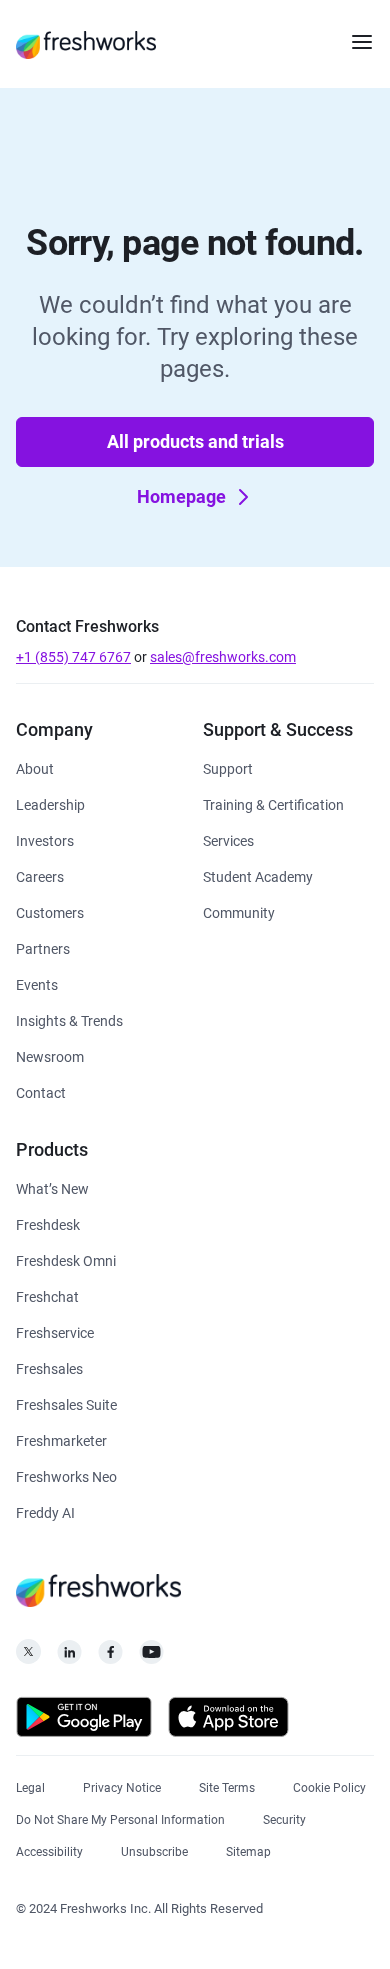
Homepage (181, 496)
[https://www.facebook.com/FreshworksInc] (110, 1657)
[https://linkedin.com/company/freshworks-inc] (69, 1657)
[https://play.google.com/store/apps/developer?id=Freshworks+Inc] (84, 1720)
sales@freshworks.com (223, 657)
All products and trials (195, 441)
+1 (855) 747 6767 (73, 657)
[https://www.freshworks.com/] (86, 44)
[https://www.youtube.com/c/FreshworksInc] (151, 1657)
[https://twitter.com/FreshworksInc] (28, 1657)
